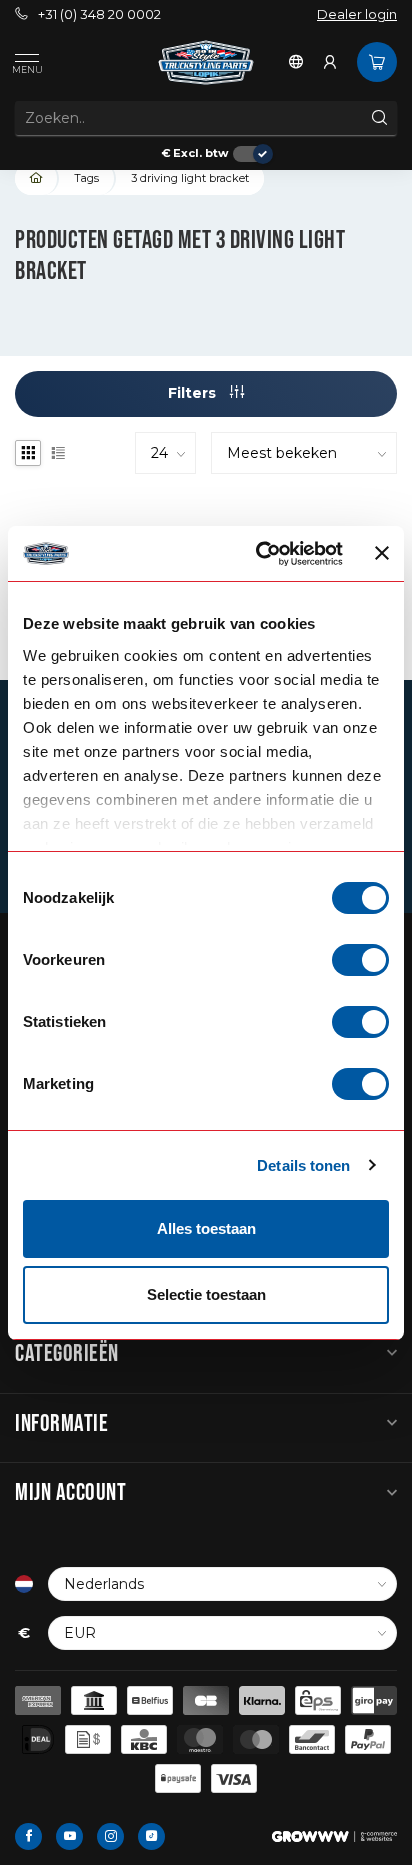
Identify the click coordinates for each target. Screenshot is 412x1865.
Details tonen (303, 1165)
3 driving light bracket (190, 178)
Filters (194, 393)
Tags (86, 178)
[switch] (360, 960)
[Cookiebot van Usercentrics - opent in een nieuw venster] (259, 554)
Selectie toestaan (206, 1294)
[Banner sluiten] (382, 553)
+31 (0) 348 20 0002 (99, 14)
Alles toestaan (206, 1228)
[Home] (37, 178)
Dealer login (357, 14)
